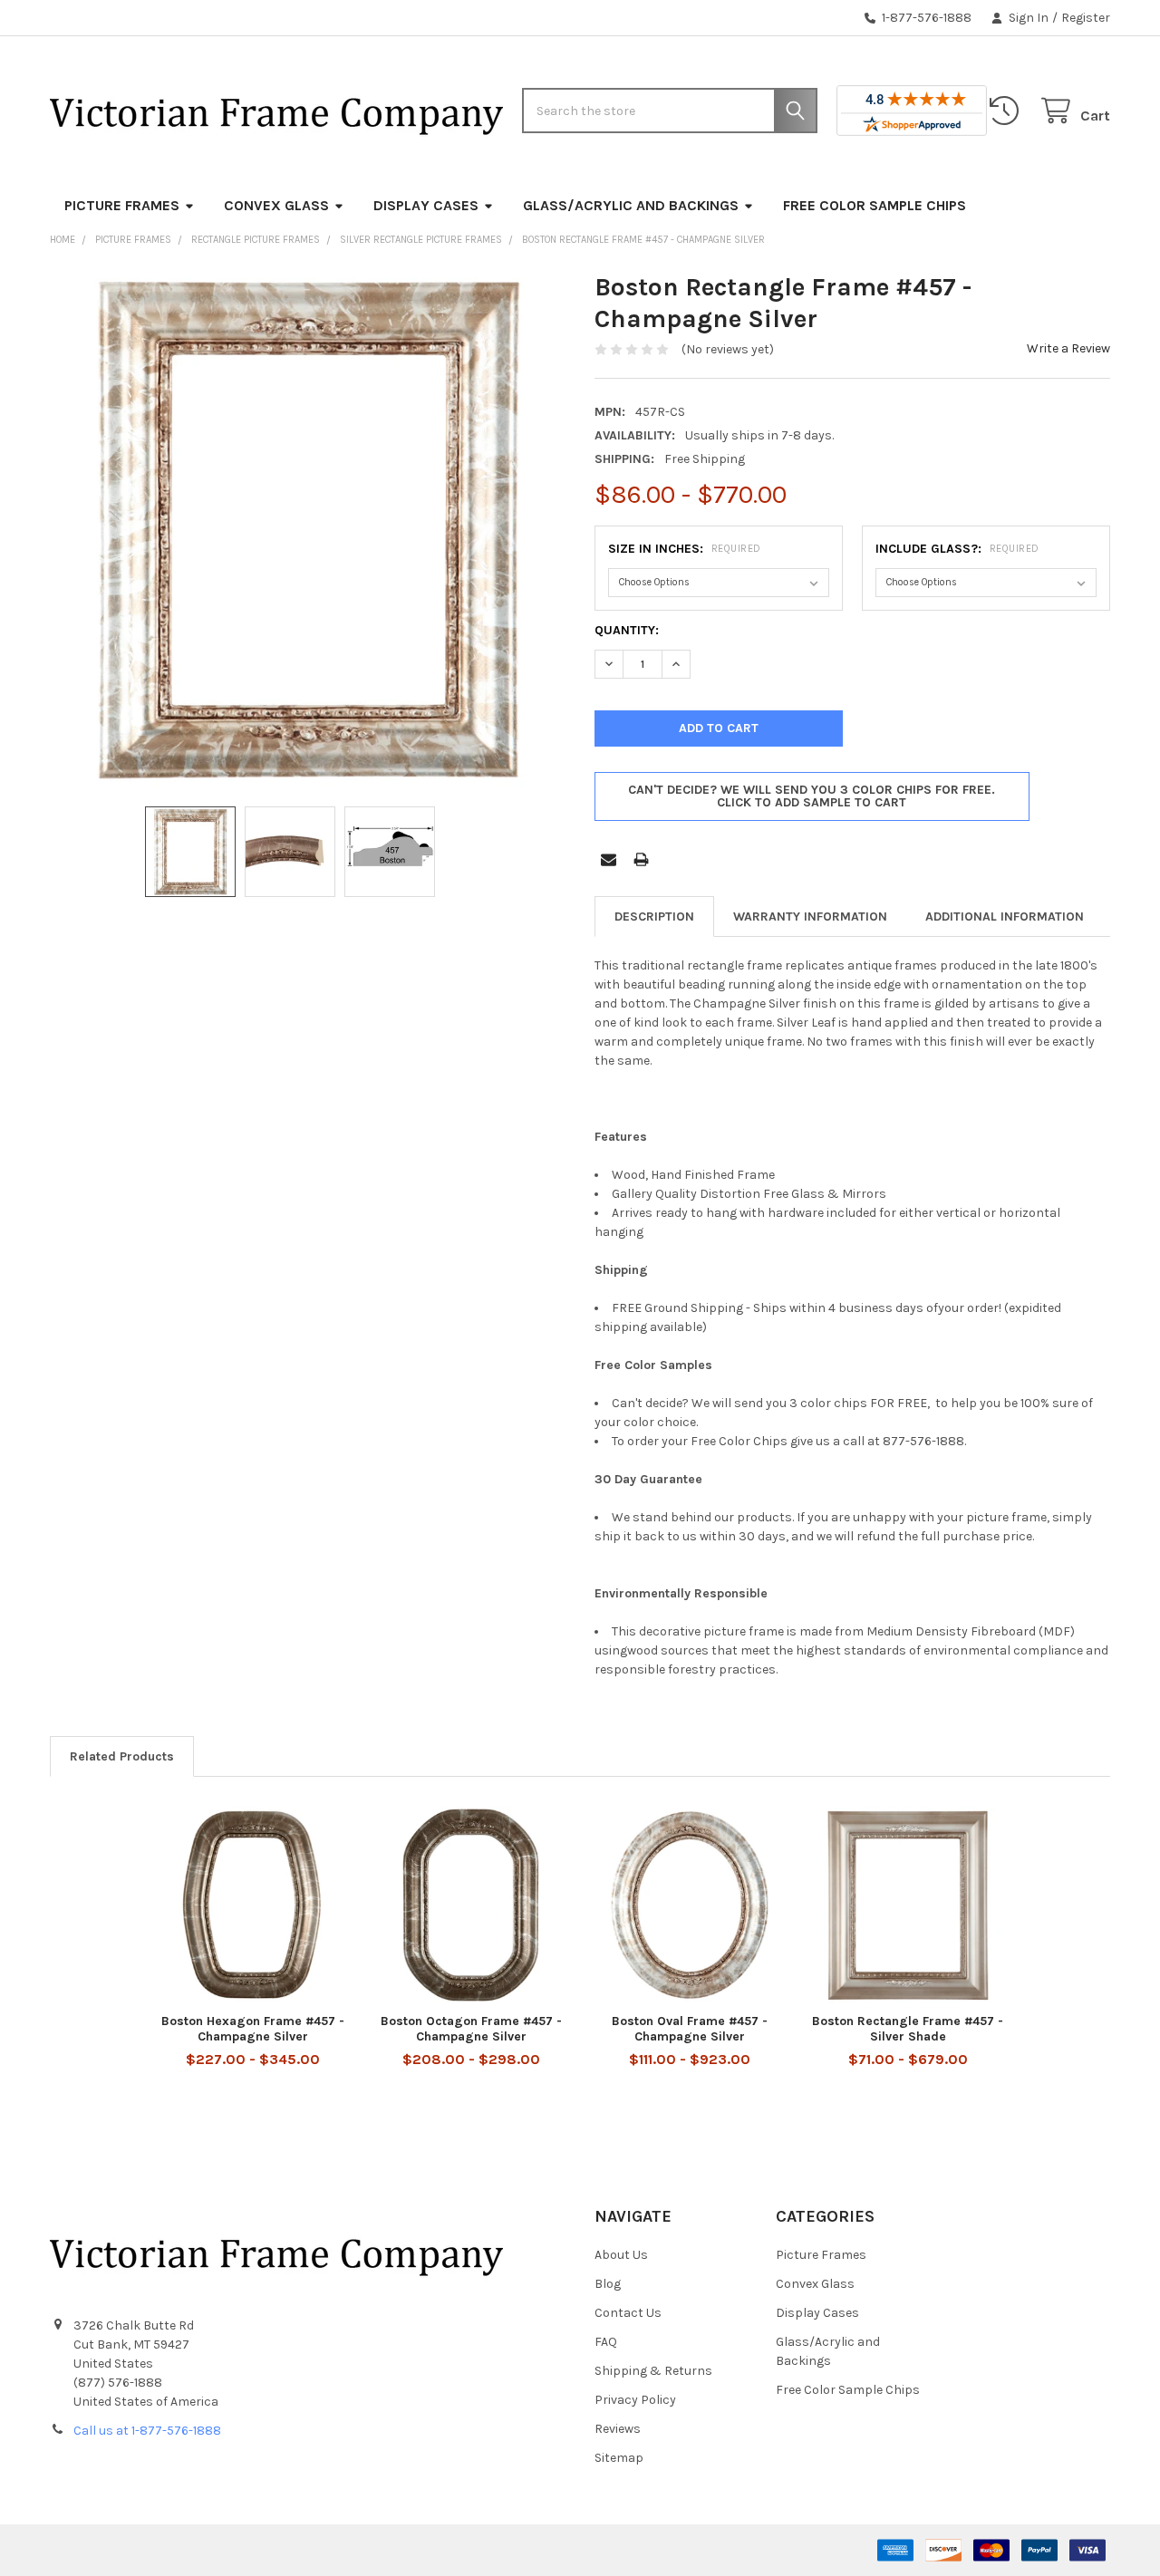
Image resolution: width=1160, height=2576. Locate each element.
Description (654, 917)
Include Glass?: (957, 549)
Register (1086, 18)
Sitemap (619, 2458)
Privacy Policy (635, 2400)
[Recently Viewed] (1008, 111)
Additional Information (1005, 917)
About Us (621, 2255)
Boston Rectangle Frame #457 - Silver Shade (908, 2029)
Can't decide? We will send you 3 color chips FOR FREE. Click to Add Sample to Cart (812, 796)
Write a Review (1068, 348)
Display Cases (426, 205)
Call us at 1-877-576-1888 (147, 2431)
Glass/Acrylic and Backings (631, 205)
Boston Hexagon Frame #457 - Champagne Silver (253, 2029)
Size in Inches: (685, 549)
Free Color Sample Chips (875, 205)
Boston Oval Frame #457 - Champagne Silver (690, 2029)
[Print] (641, 859)
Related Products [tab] (122, 1756)
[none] (308, 529)
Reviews (618, 2429)
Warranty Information (810, 917)
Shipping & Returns (653, 2371)
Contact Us (628, 2313)
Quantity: (627, 630)
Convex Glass (276, 205)
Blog (608, 2284)
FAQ (606, 2342)
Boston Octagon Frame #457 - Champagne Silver (471, 2029)
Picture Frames (122, 205)
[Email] (609, 859)
